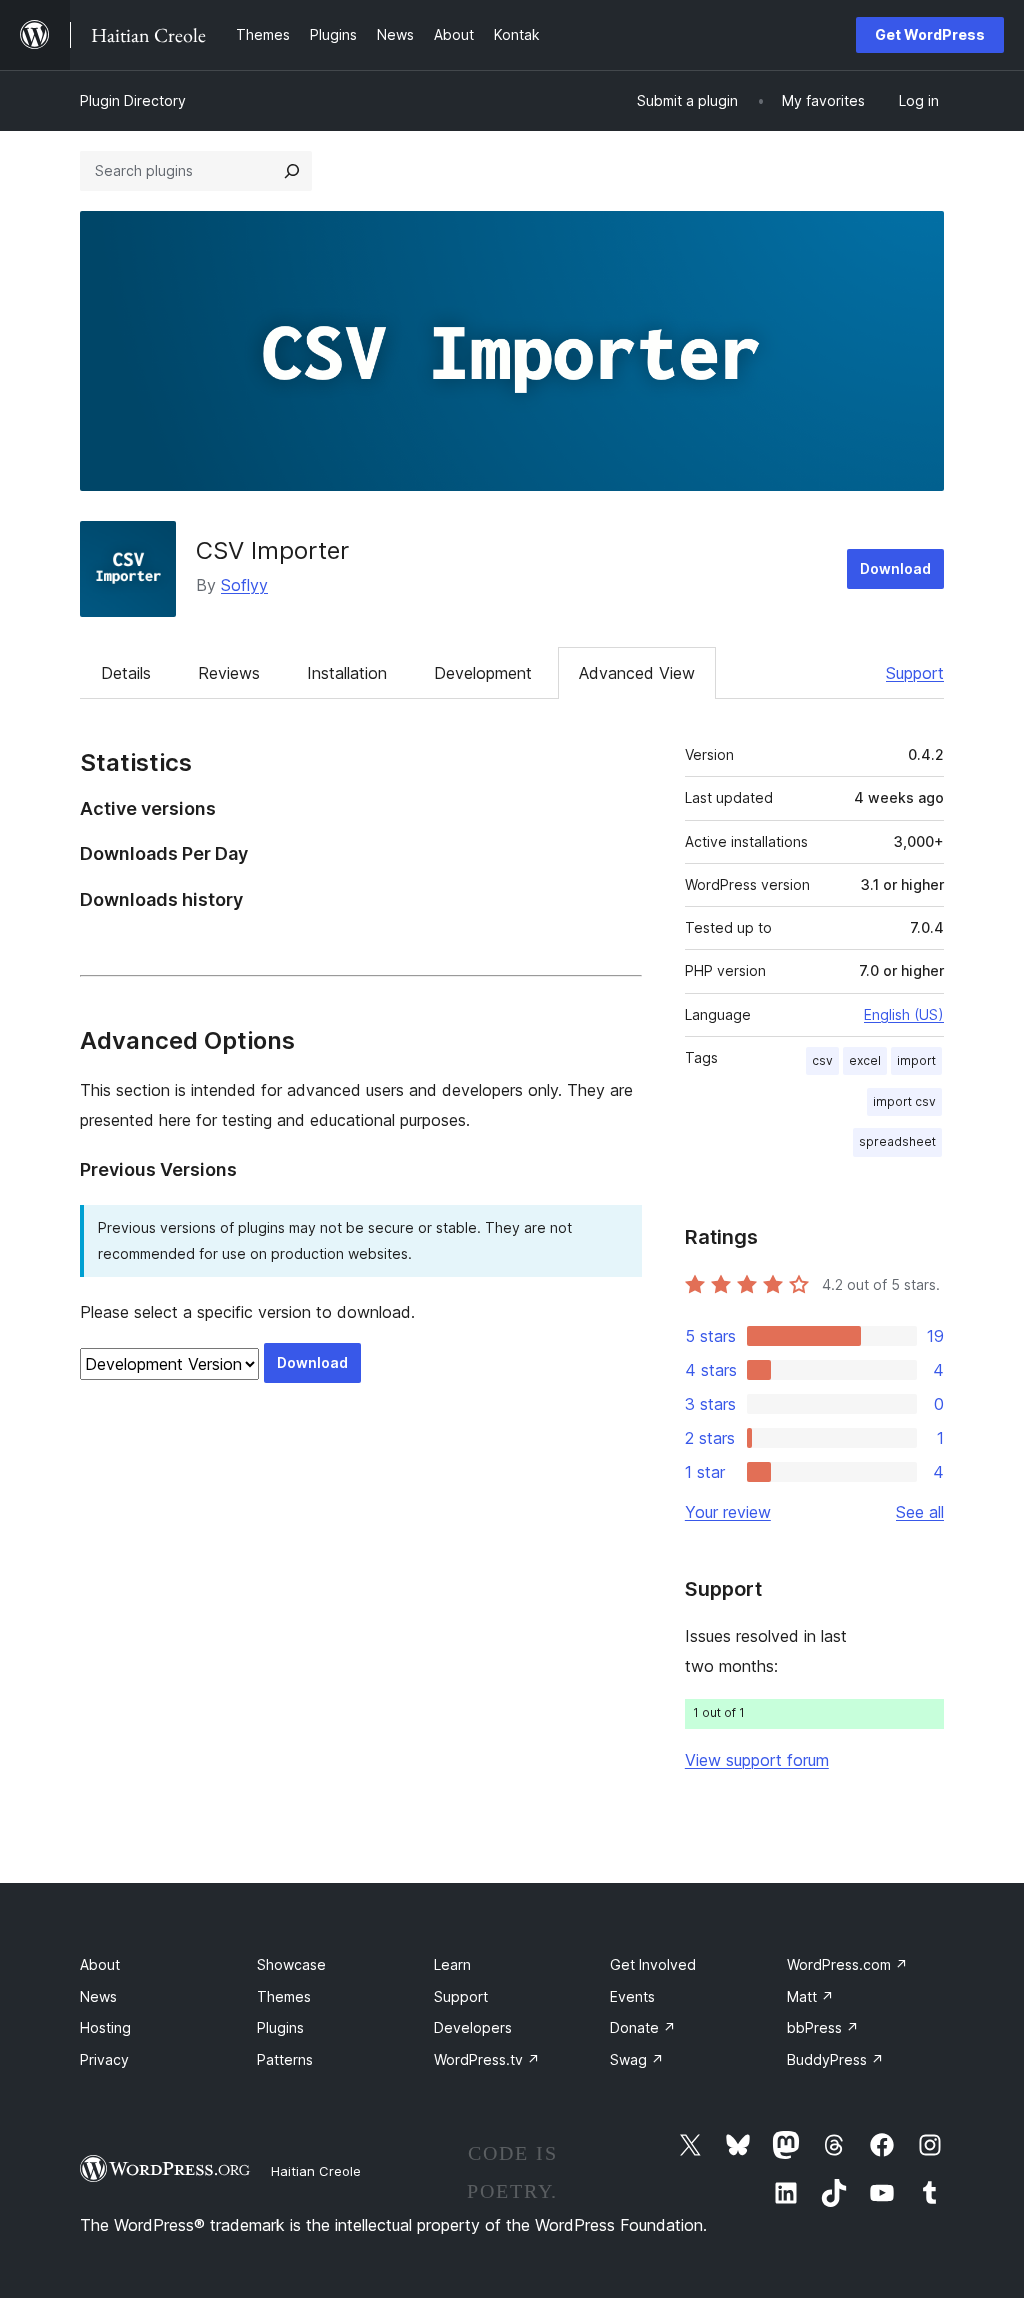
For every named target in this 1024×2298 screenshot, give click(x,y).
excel (865, 1060)
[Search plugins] (292, 171)
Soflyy (244, 585)
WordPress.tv (487, 2059)
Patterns (285, 2059)
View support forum (757, 1760)
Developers (473, 2027)
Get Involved (653, 1964)
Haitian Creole (316, 2171)
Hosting (105, 2027)
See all (920, 1512)
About (100, 1964)
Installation (347, 673)
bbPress (823, 2027)
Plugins (280, 2027)
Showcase (291, 1964)
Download (895, 568)
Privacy (104, 2059)
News (98, 1996)
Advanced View (637, 673)
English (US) (904, 1014)
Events (632, 1996)
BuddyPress (835, 2059)
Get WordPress (930, 34)
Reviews (229, 673)
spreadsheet (897, 1141)
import (916, 1060)
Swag (637, 2059)
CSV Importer (272, 550)
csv (822, 1060)
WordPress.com (847, 1964)
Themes (284, 1996)
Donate (643, 2027)
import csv (904, 1101)
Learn (452, 1964)
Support (915, 673)
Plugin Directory (133, 100)
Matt (810, 1996)
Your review (728, 1512)
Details (126, 673)
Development (483, 673)
